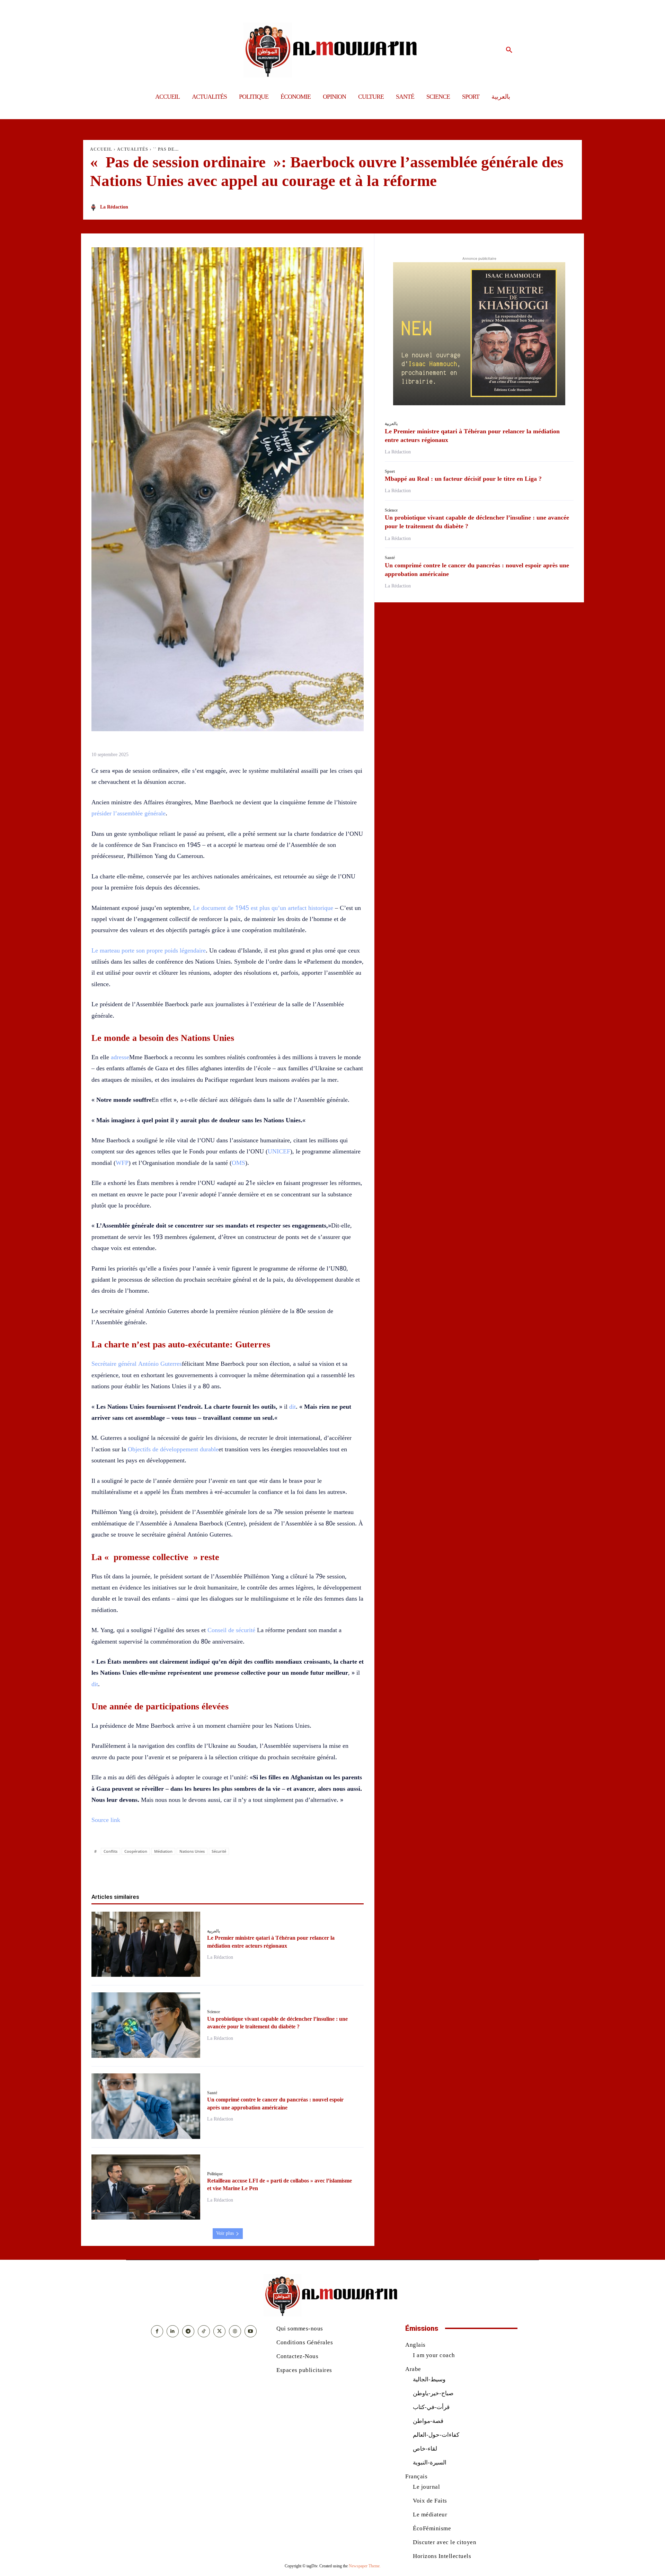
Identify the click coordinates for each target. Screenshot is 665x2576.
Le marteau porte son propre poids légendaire (149, 950)
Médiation (163, 1851)
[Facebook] (188, 1871)
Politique (215, 2174)
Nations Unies (192, 1851)
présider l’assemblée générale (128, 813)
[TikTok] (204, 2331)
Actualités (133, 149)
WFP (122, 1163)
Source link (106, 1820)
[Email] (251, 1871)
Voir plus (225, 2233)
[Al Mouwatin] (333, 50)
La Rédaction (114, 207)
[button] (509, 50)
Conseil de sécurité (231, 1630)
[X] (204, 1871)
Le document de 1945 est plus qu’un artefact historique (263, 908)
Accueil (101, 149)
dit (292, 1407)
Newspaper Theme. (365, 2566)
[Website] (235, 2331)
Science (214, 2012)
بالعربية (214, 1931)
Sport (390, 471)
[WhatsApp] (220, 1871)
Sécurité (219, 1851)
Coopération (136, 1851)
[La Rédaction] (95, 207)
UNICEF (279, 1151)
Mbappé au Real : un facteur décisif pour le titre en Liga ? (463, 479)
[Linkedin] (236, 1871)
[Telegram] (267, 1871)
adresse (120, 1057)
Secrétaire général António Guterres (137, 1364)
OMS (238, 1163)
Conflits (110, 1851)
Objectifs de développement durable (173, 1449)
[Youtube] (251, 2331)
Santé (212, 2093)
